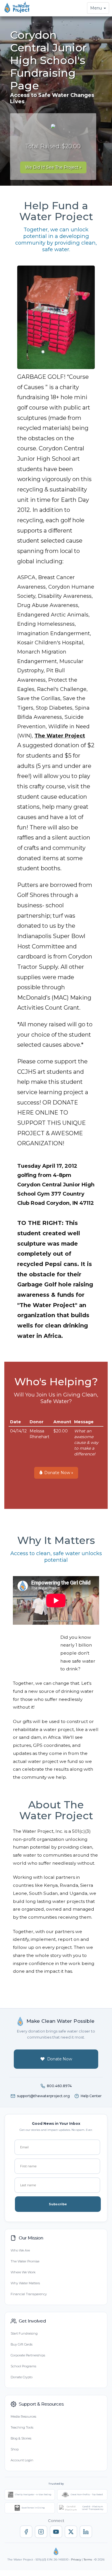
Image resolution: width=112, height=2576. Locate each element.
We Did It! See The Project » (53, 167)
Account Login (22, 2460)
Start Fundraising (24, 2333)
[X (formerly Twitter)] (71, 2532)
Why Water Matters (25, 2283)
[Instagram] (41, 2532)
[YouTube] (56, 2532)
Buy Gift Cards (22, 2344)
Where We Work (23, 2272)
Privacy (76, 2559)
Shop (15, 2449)
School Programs (23, 2366)
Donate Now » (58, 1473)
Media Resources (23, 2416)
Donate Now (60, 2059)
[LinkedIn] (86, 2532)
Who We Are (20, 2250)
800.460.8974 (59, 2086)
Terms (88, 2559)
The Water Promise (25, 2261)
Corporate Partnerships (28, 2355)
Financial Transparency (29, 2294)
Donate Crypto (22, 2377)
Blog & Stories (21, 2438)
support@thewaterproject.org (43, 2096)
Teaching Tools (22, 2427)
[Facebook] (26, 2532)
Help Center (91, 2096)
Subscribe (58, 2204)
